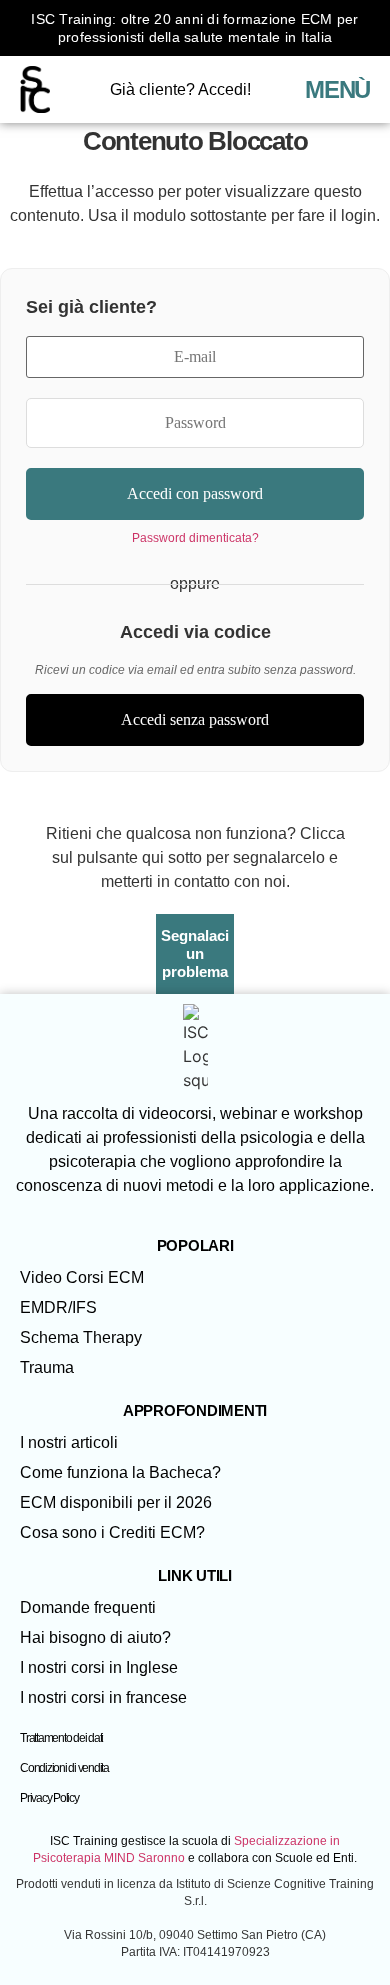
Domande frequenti (88, 1607)
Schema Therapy (81, 1337)
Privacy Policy (49, 1798)
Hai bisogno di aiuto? (95, 1637)
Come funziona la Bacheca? (120, 1472)
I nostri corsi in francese (103, 1697)
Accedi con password (195, 493)
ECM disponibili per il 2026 (116, 1502)
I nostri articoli (69, 1442)
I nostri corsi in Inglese (99, 1667)
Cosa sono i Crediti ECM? (112, 1532)
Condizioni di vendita (64, 1768)
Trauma (47, 1367)
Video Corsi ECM (82, 1277)
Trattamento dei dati (61, 1738)
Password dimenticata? (195, 538)
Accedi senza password (195, 719)
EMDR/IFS (58, 1307)
